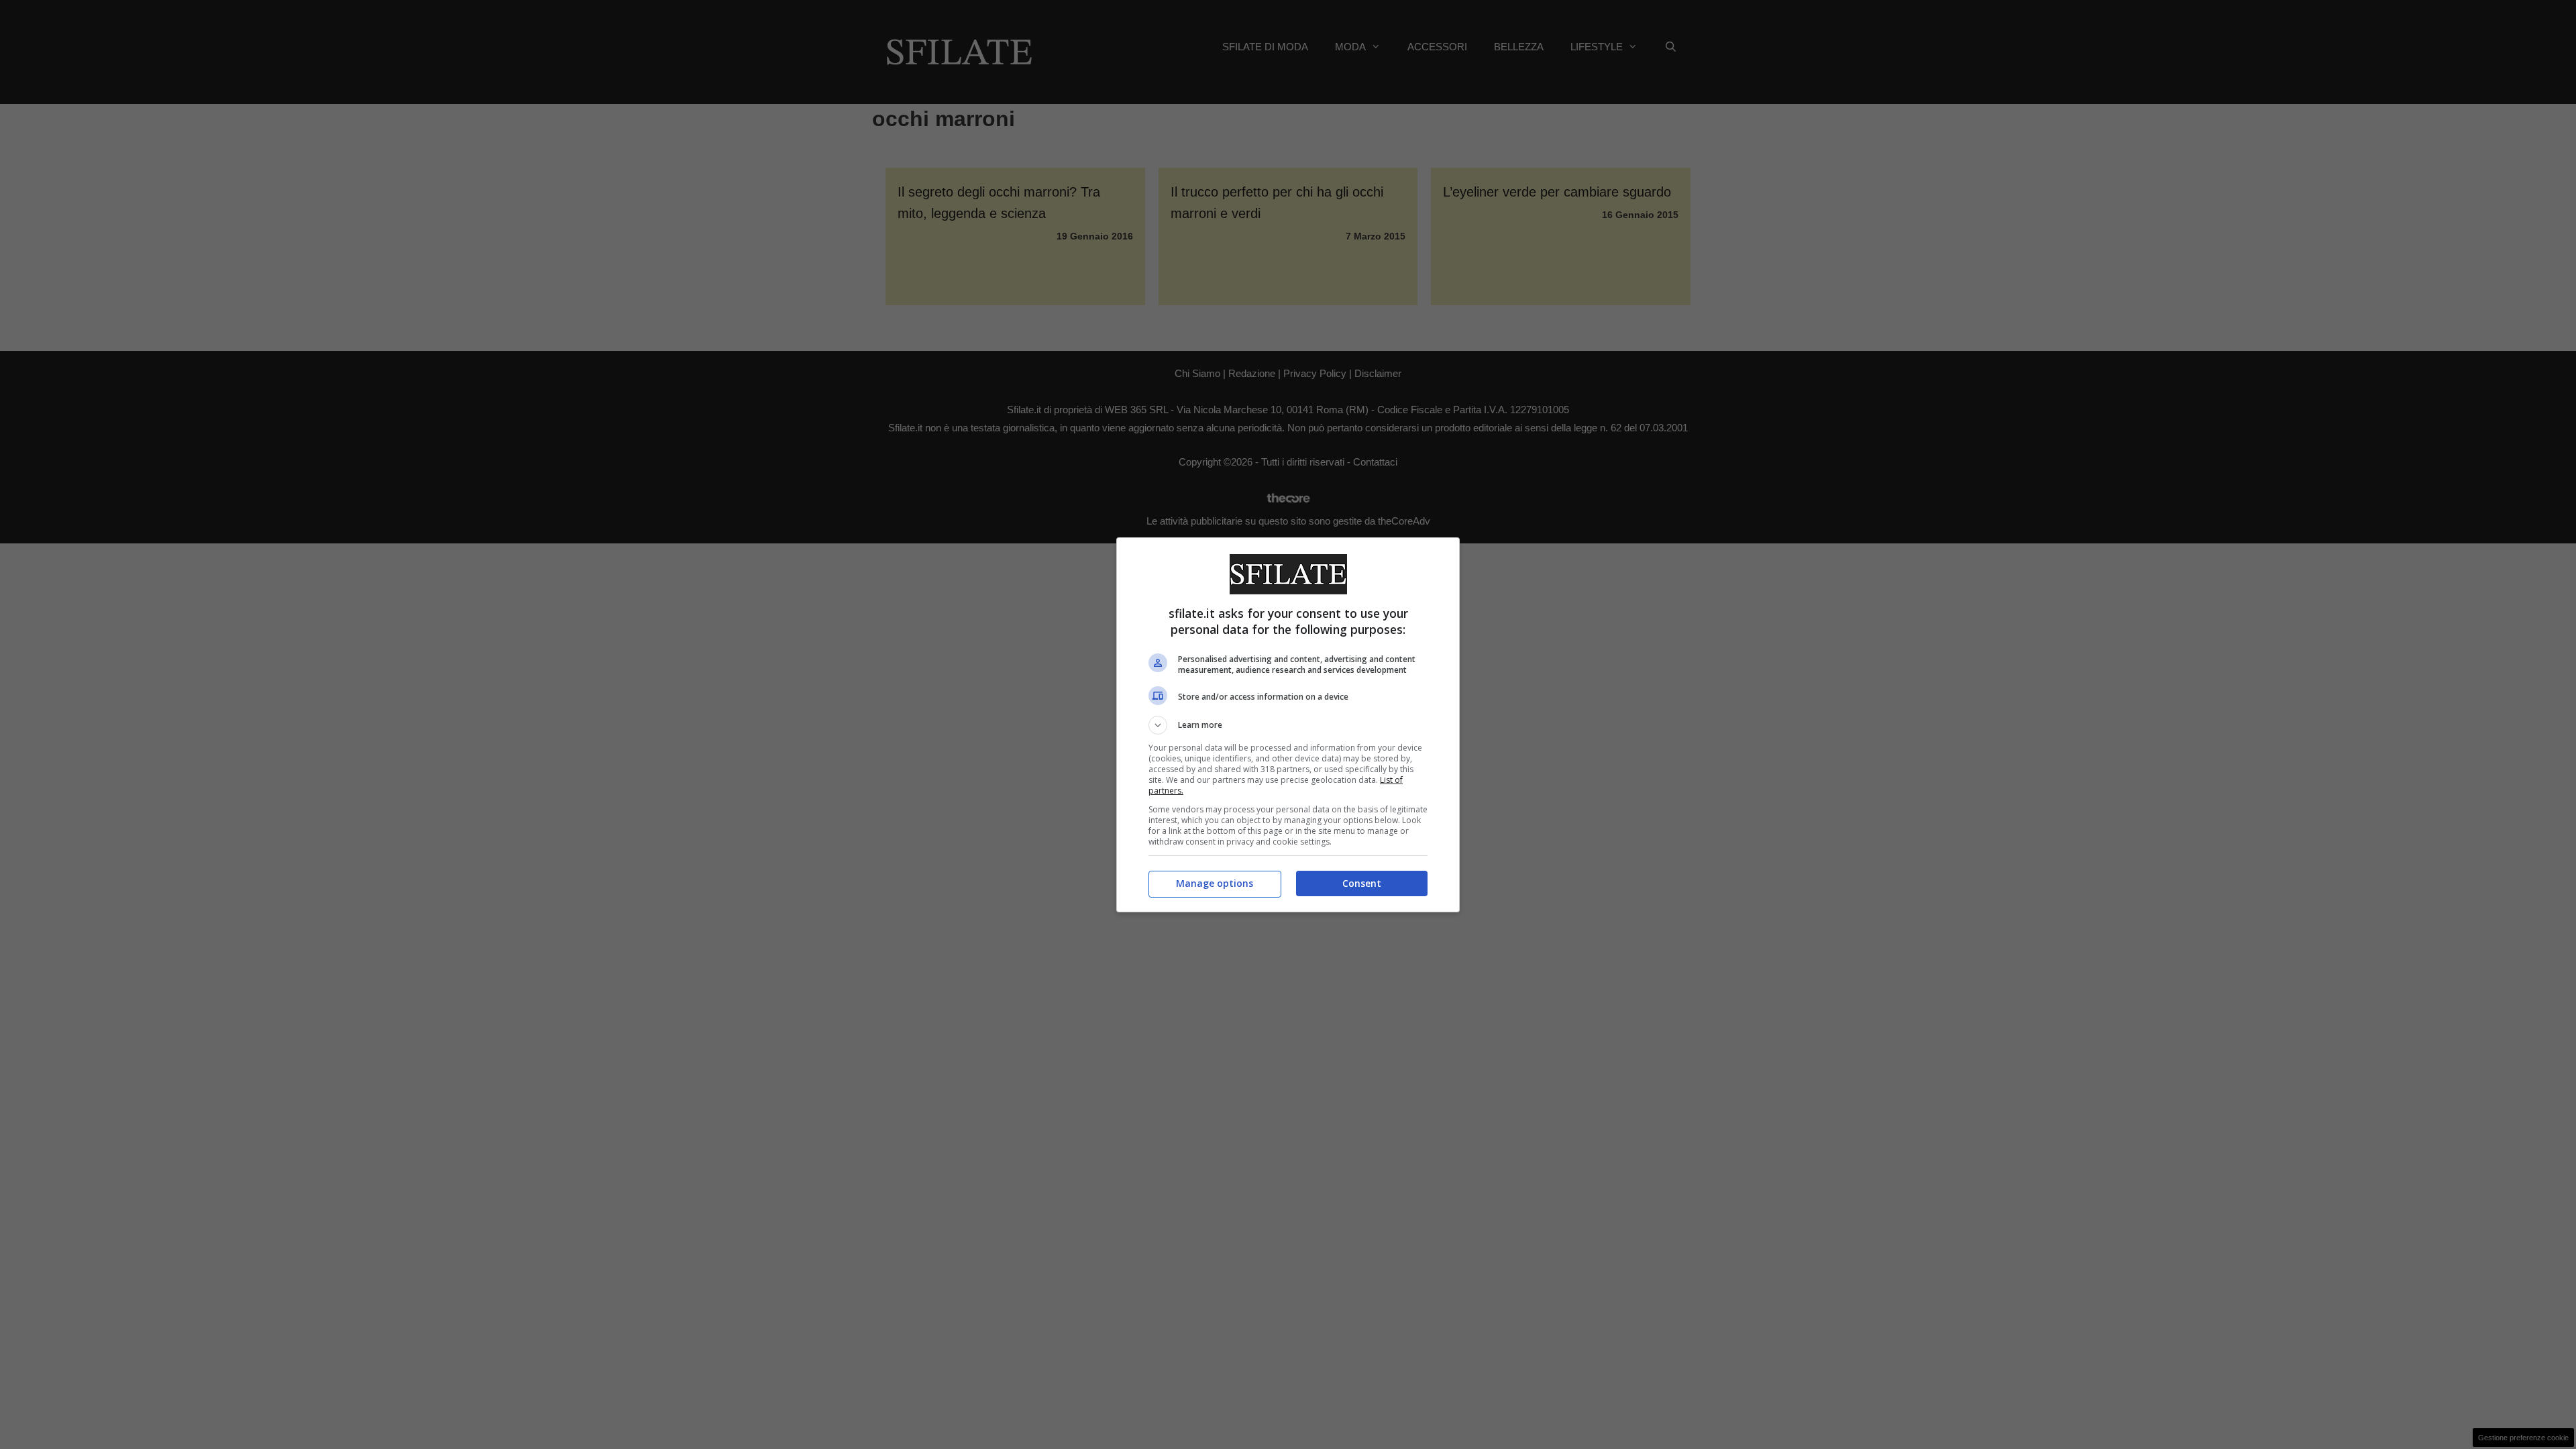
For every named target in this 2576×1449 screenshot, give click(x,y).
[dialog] (1288, 725)
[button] (1288, 725)
